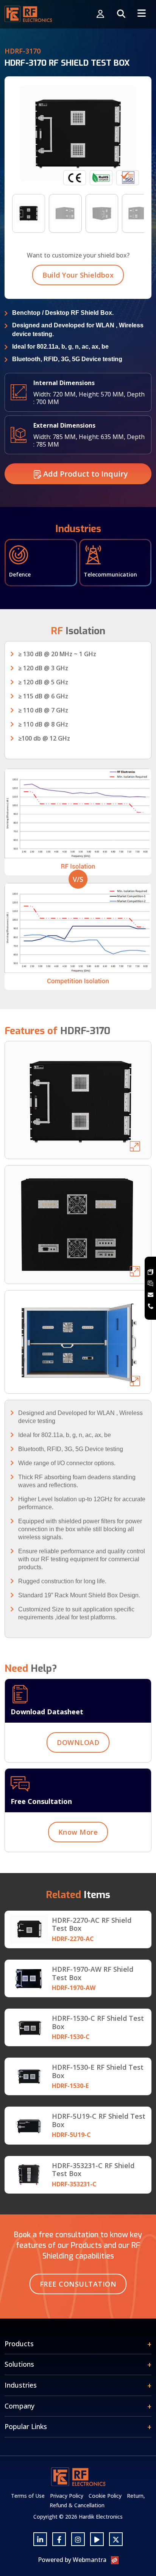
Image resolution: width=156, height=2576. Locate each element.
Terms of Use (28, 2496)
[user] (100, 14)
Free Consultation (78, 2284)
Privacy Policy (67, 2496)
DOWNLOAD (78, 1742)
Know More (78, 1832)
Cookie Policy (105, 2496)
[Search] (121, 14)
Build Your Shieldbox (78, 275)
